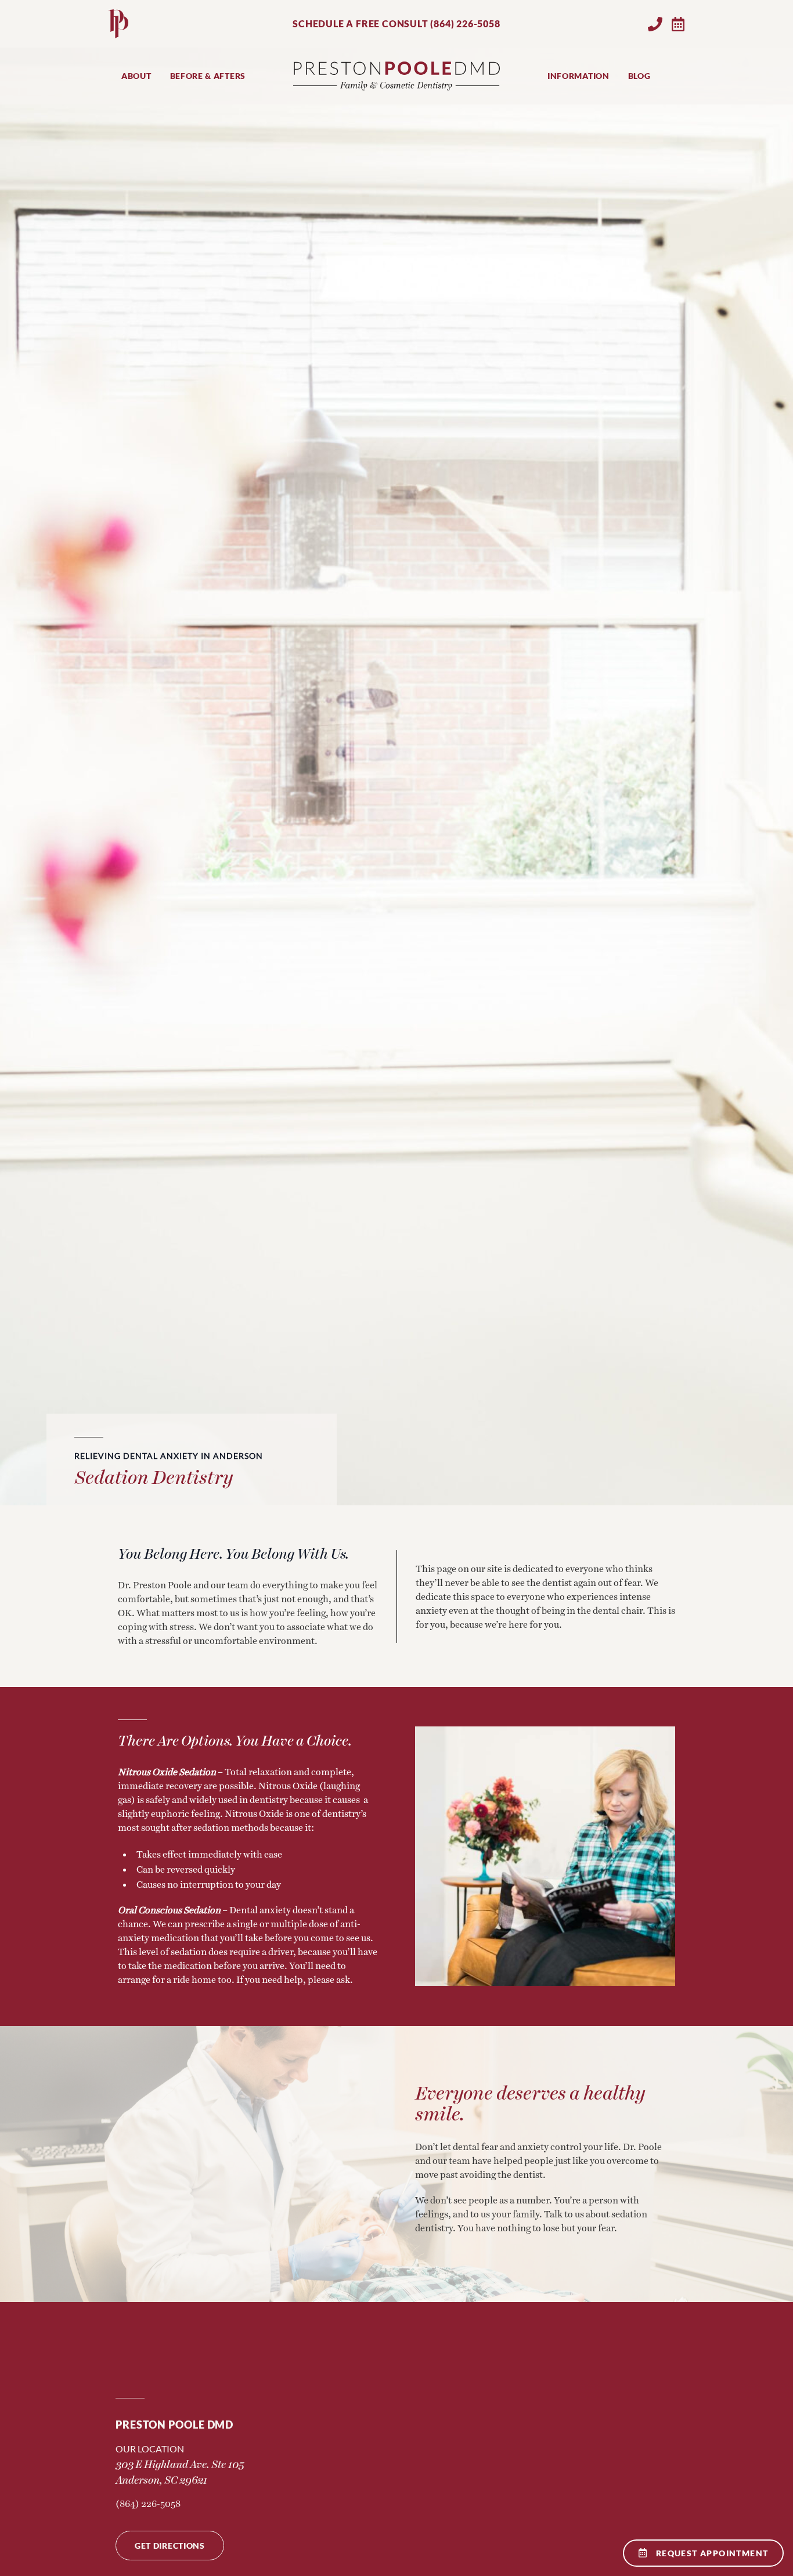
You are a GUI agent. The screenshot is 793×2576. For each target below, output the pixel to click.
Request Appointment (712, 2553)
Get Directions (170, 2546)
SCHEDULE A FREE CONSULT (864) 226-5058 (396, 24)
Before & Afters (208, 76)
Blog (639, 76)
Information (578, 76)
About (136, 76)
